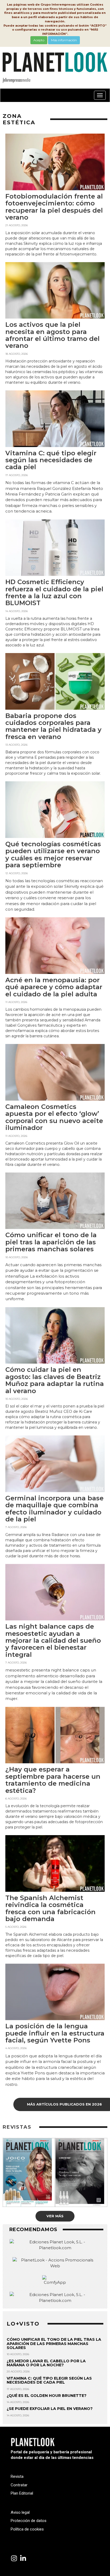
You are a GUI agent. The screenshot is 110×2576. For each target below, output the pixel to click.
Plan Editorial (22, 2493)
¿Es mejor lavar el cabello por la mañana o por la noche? (46, 2363)
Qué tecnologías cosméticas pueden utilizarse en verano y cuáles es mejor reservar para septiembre (53, 854)
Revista (17, 2476)
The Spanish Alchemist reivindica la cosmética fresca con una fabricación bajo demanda (50, 1908)
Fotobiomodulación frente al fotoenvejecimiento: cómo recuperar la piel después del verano (54, 207)
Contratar (19, 2485)
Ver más (55, 2216)
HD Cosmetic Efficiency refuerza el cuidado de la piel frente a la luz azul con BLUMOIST (54, 592)
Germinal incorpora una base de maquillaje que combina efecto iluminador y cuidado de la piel (54, 1509)
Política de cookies (27, 2529)
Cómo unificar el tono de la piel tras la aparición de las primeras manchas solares (51, 1242)
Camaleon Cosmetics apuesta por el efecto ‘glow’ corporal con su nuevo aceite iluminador (54, 1117)
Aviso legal (20, 2512)
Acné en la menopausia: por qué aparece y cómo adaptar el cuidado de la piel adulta (54, 987)
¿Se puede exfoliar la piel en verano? (50, 2409)
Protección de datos (29, 2521)
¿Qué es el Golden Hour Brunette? (47, 2396)
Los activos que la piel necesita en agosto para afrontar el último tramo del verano (52, 335)
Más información (64, 40)
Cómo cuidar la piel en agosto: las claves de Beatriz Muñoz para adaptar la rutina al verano (55, 1380)
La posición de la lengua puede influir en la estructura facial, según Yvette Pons (55, 2033)
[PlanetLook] (14, 2559)
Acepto (39, 40)
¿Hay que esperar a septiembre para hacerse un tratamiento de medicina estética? (53, 1780)
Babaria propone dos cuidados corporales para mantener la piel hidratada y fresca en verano (53, 726)
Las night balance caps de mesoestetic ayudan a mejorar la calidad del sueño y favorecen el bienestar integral (53, 1640)
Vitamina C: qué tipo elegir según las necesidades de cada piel (51, 460)
